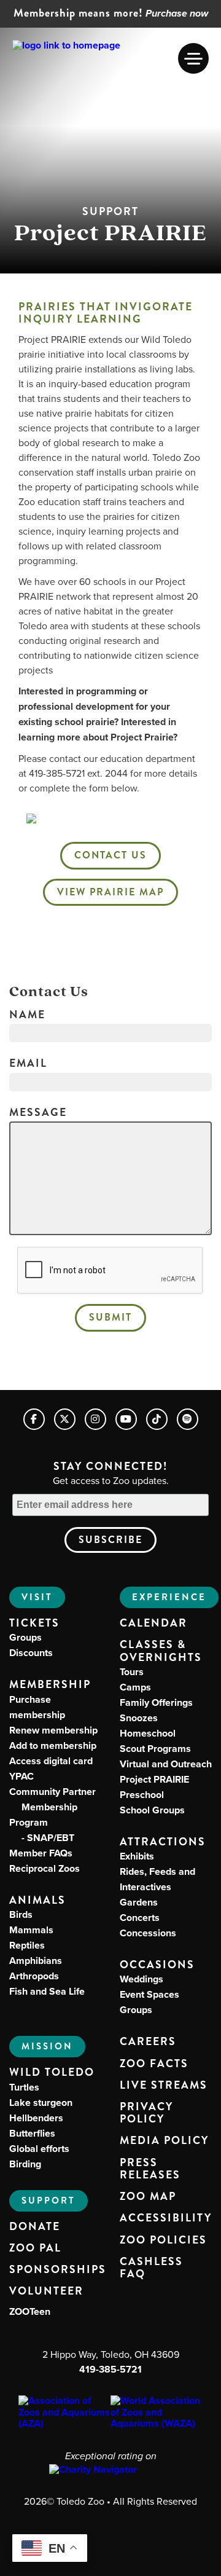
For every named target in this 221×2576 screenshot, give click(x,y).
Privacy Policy (146, 2113)
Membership (50, 1685)
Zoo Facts (154, 2064)
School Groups (152, 1810)
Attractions (163, 1842)
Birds (21, 1914)
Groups (25, 1637)
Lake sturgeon (41, 2103)
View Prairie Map (110, 892)
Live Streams (164, 2086)
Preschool (142, 1795)
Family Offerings (156, 1702)
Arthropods (34, 1976)
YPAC (21, 1776)
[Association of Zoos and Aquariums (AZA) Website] (64, 2412)
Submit (110, 1317)
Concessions (148, 1933)
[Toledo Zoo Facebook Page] (34, 1419)
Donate (35, 2227)
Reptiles (27, 1945)
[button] (193, 58)
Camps (135, 1687)
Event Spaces (149, 1994)
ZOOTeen (30, 2311)
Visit (37, 1597)
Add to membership (53, 1745)
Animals (37, 1900)
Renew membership (53, 1730)
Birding (25, 2164)
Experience (169, 1597)
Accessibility (166, 2218)
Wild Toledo (52, 2072)
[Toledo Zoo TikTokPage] (157, 1419)
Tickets (34, 1623)
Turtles (24, 2087)
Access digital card (51, 1761)
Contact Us (110, 855)
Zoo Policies (163, 2240)
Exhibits (137, 1856)
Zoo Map (148, 2197)
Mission (47, 2046)
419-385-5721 (110, 2369)
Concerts (140, 1918)
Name (27, 1015)
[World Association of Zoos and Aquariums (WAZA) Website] (157, 2412)
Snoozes (139, 1718)
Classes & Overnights (161, 1651)
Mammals (31, 1930)
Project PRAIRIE (154, 1779)
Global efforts (39, 2149)
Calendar (153, 1624)
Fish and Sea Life (47, 1991)
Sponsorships (58, 2270)
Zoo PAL (35, 2248)
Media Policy (164, 2141)
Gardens (139, 1902)
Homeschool (148, 1733)
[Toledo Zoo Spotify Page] (188, 1419)
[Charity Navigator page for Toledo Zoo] (110, 2470)
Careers (148, 2042)
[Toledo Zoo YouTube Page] (126, 1419)
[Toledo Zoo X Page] (65, 1419)
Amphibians (36, 1961)
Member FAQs (41, 1853)
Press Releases (150, 2169)
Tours (132, 1672)
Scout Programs (155, 1749)
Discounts (31, 1653)
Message (38, 1113)
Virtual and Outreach (166, 1764)
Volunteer (46, 2291)
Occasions (157, 1965)
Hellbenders (36, 2118)
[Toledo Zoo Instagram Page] (95, 1419)
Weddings (142, 1979)
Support (48, 2201)
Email (28, 1064)
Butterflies (32, 2133)
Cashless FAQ (151, 2268)
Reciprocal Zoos (45, 1868)
